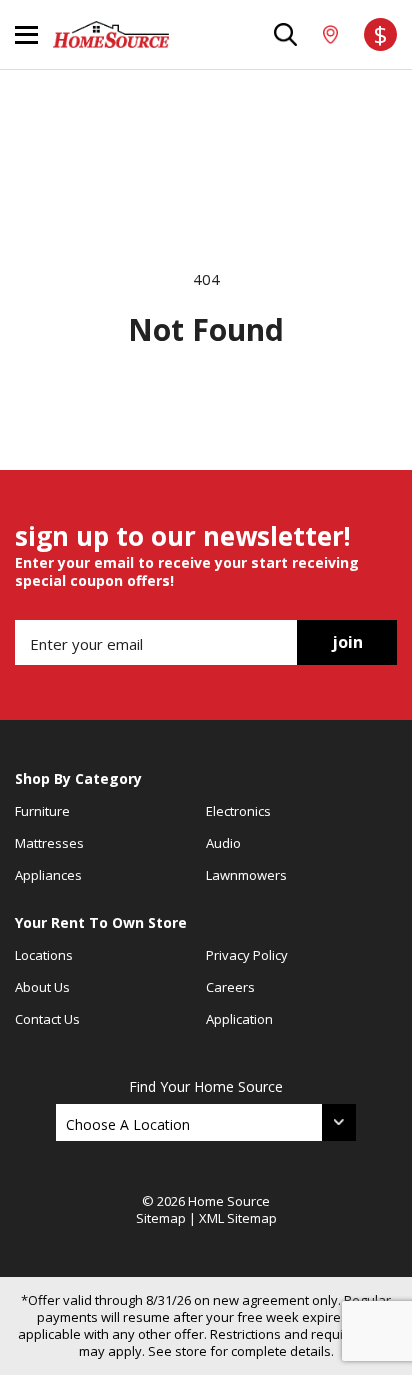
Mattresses (49, 843)
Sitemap (161, 1218)
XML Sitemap (238, 1218)
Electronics (238, 811)
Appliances (48, 875)
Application (239, 1019)
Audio (223, 843)
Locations (44, 955)
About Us (42, 987)
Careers (230, 987)
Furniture (42, 811)
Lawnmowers (246, 875)
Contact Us (47, 1019)
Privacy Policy (247, 955)
